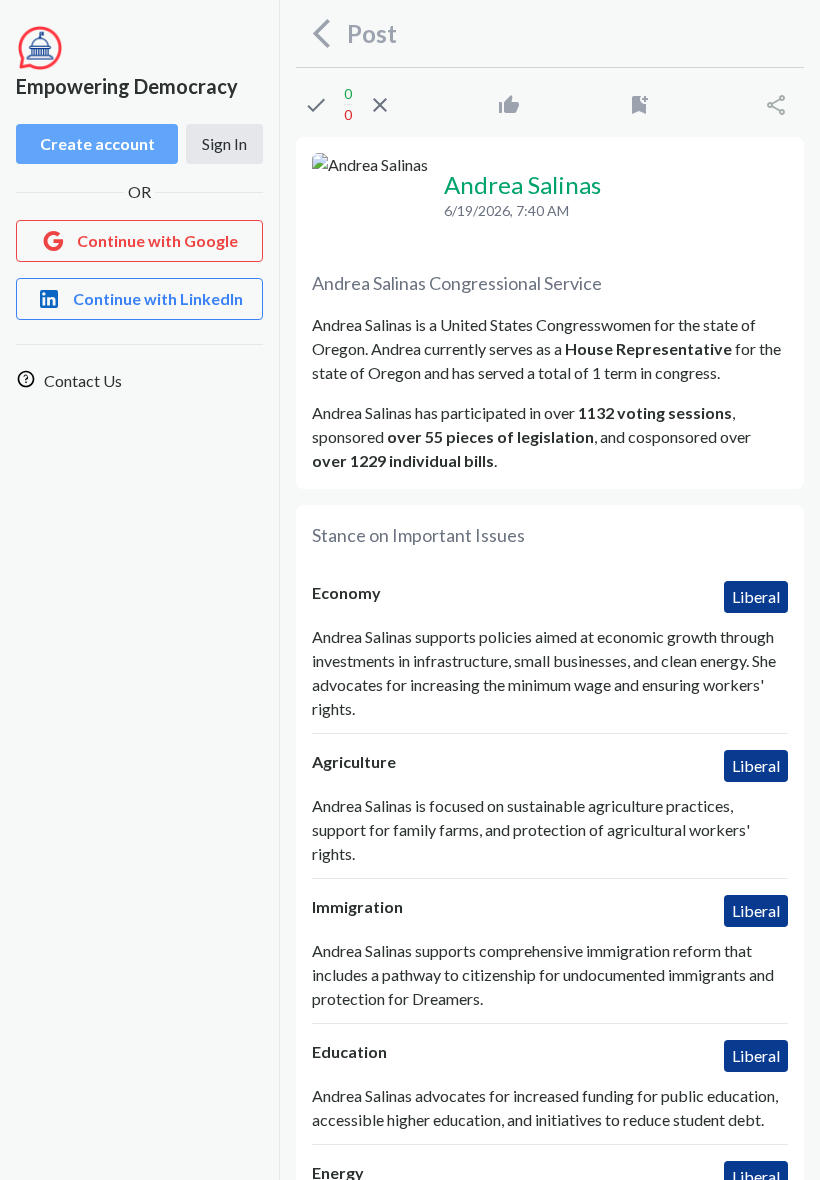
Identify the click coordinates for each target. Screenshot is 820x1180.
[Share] (776, 105)
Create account (97, 143)
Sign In (224, 143)
